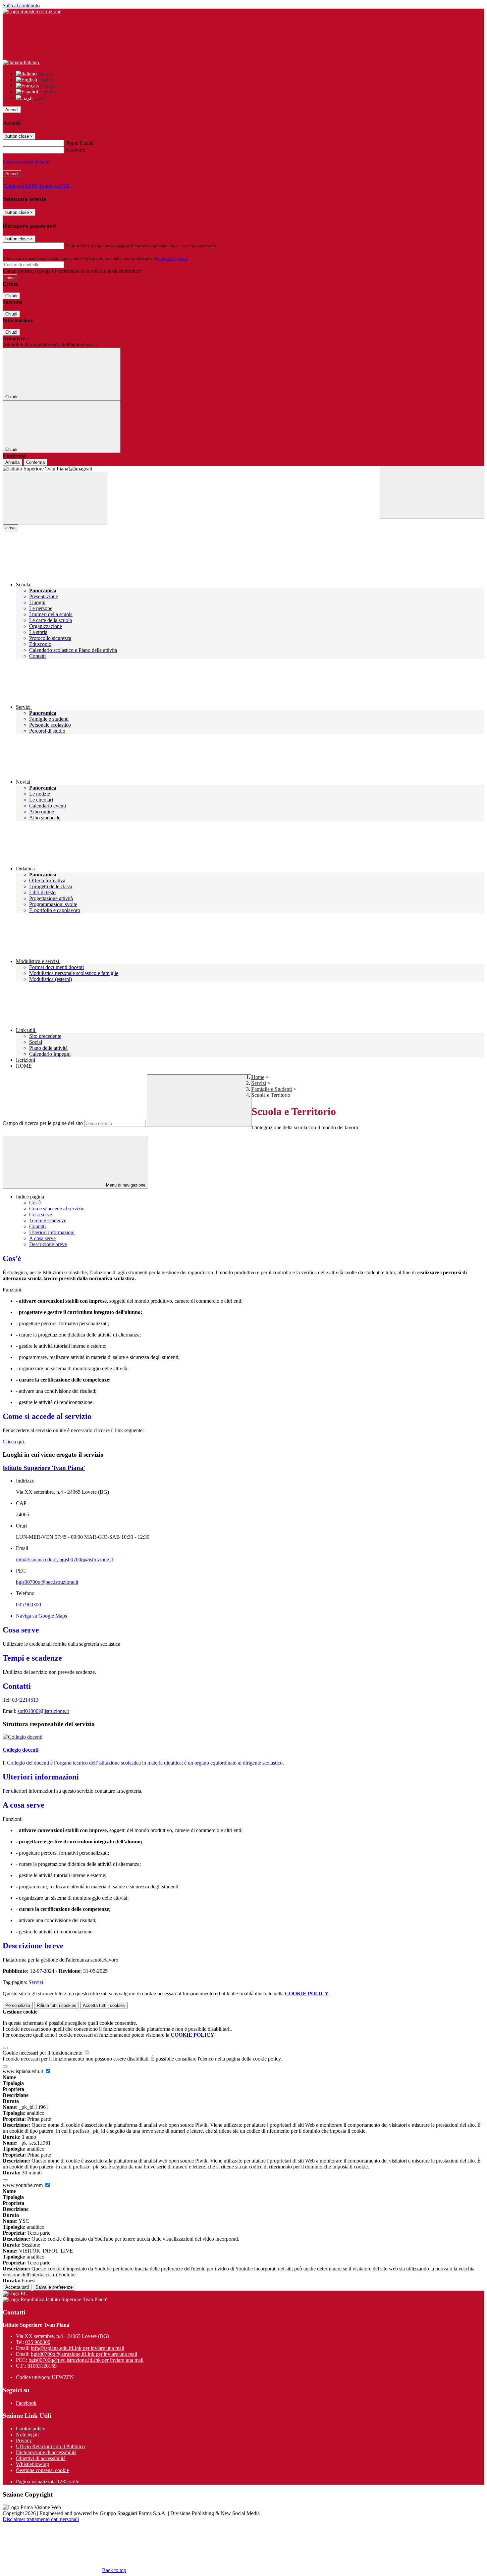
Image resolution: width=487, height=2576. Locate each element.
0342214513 (25, 1700)
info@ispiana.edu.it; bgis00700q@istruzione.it (64, 1559)
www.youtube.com (23, 2185)
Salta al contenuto (21, 5)
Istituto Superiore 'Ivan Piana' (44, 1468)
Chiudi (11, 296)
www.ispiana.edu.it (24, 2071)
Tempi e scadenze (48, 1220)
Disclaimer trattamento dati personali (41, 2519)
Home (258, 1077)
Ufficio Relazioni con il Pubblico (50, 2446)
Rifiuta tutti (56, 2005)
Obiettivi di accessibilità (41, 2458)
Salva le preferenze (54, 2287)
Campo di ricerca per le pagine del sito (43, 1123)
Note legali (27, 2434)
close (10, 528)
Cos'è (35, 1203)
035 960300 (28, 1604)
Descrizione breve (48, 1244)
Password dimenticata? (27, 162)
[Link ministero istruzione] (32, 11)
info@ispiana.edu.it (78, 2348)
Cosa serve (41, 1215)
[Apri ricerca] (432, 492)
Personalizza (18, 2005)
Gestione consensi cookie (42, 2470)
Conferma (35, 462)
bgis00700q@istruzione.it (84, 2354)
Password (75, 150)
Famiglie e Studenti (272, 1089)
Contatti (37, 1226)
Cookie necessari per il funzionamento (43, 2053)
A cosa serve (42, 1238)
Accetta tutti (104, 2005)
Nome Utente (79, 143)
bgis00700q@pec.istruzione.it (47, 1582)
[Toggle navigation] (55, 498)
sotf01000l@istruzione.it (43, 1711)
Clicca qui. (14, 1442)
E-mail (72, 245)
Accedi (12, 110)
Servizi (259, 1083)
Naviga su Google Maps (41, 1616)
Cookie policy (31, 2429)
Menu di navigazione (125, 1185)
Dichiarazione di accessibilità (46, 2452)
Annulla (12, 462)
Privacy (24, 2440)
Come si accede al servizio (57, 1209)
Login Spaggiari (173, 258)
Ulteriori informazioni (52, 1232)
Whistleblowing (32, 2464)
